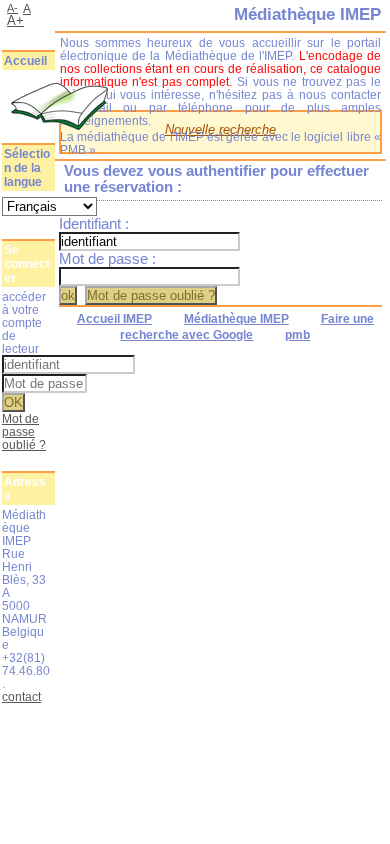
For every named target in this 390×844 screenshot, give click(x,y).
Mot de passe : (107, 259)
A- (12, 8)
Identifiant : (94, 224)
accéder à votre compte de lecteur (24, 322)
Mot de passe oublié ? (24, 431)
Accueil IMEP (114, 319)
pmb (297, 335)
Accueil (25, 61)
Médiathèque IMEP (236, 319)
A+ (15, 20)
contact (21, 696)
